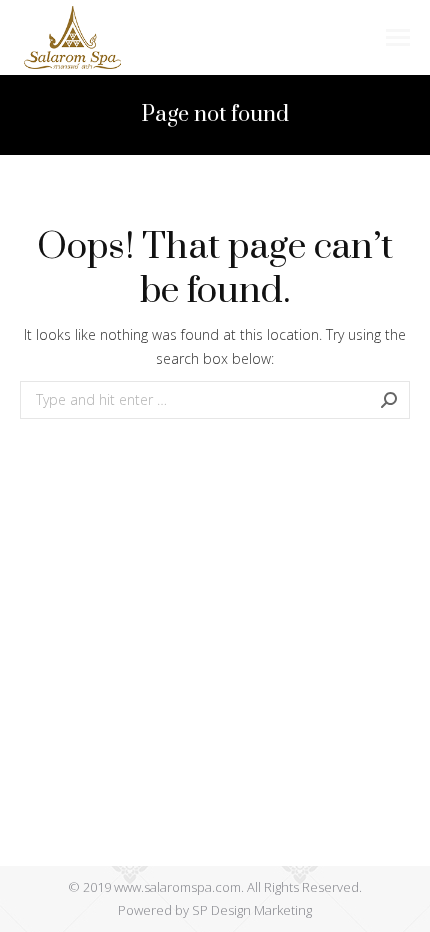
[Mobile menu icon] (398, 37)
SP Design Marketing (252, 910)
